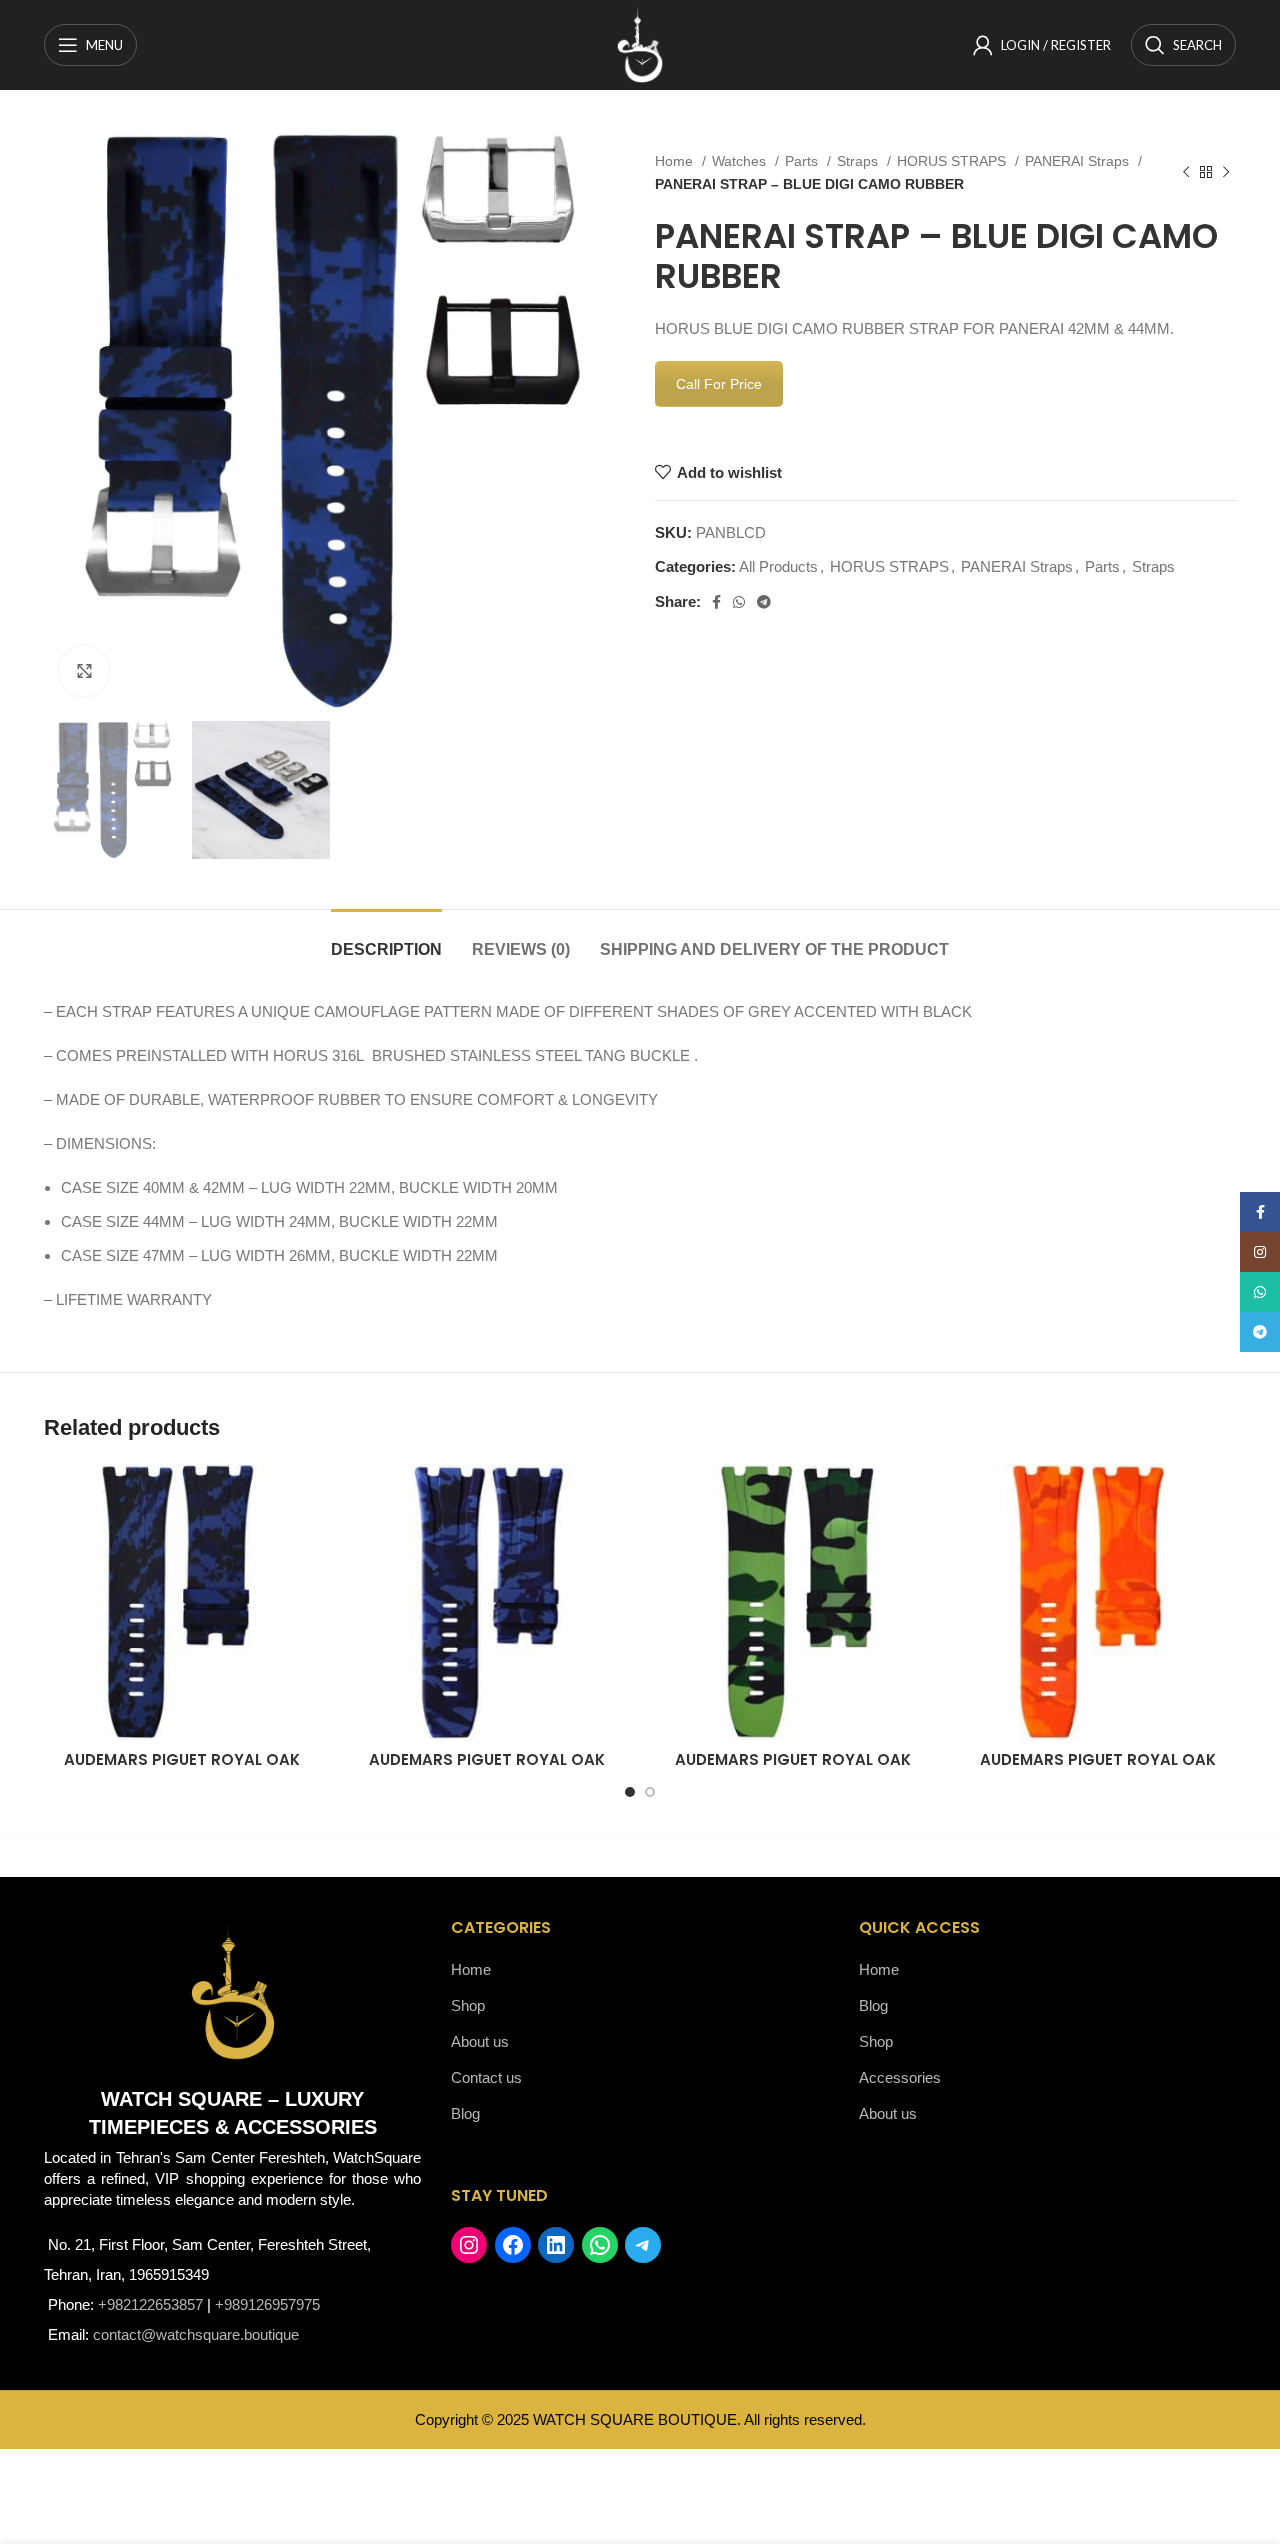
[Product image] (488, 1602)
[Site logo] (640, 43)
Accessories (900, 2077)
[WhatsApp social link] (739, 602)
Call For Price (719, 384)
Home (676, 161)
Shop (468, 2005)
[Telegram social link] (764, 602)
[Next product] (1226, 173)
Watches (741, 161)
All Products (778, 566)
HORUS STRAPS (953, 161)
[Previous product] (1186, 173)
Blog (465, 2113)
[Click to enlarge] (84, 671)
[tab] (386, 939)
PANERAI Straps (1079, 161)
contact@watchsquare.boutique (196, 2334)
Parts (803, 161)
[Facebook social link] (716, 602)
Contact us (486, 2077)
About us (480, 2041)
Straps (859, 161)
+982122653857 (150, 2304)
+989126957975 (267, 2304)
